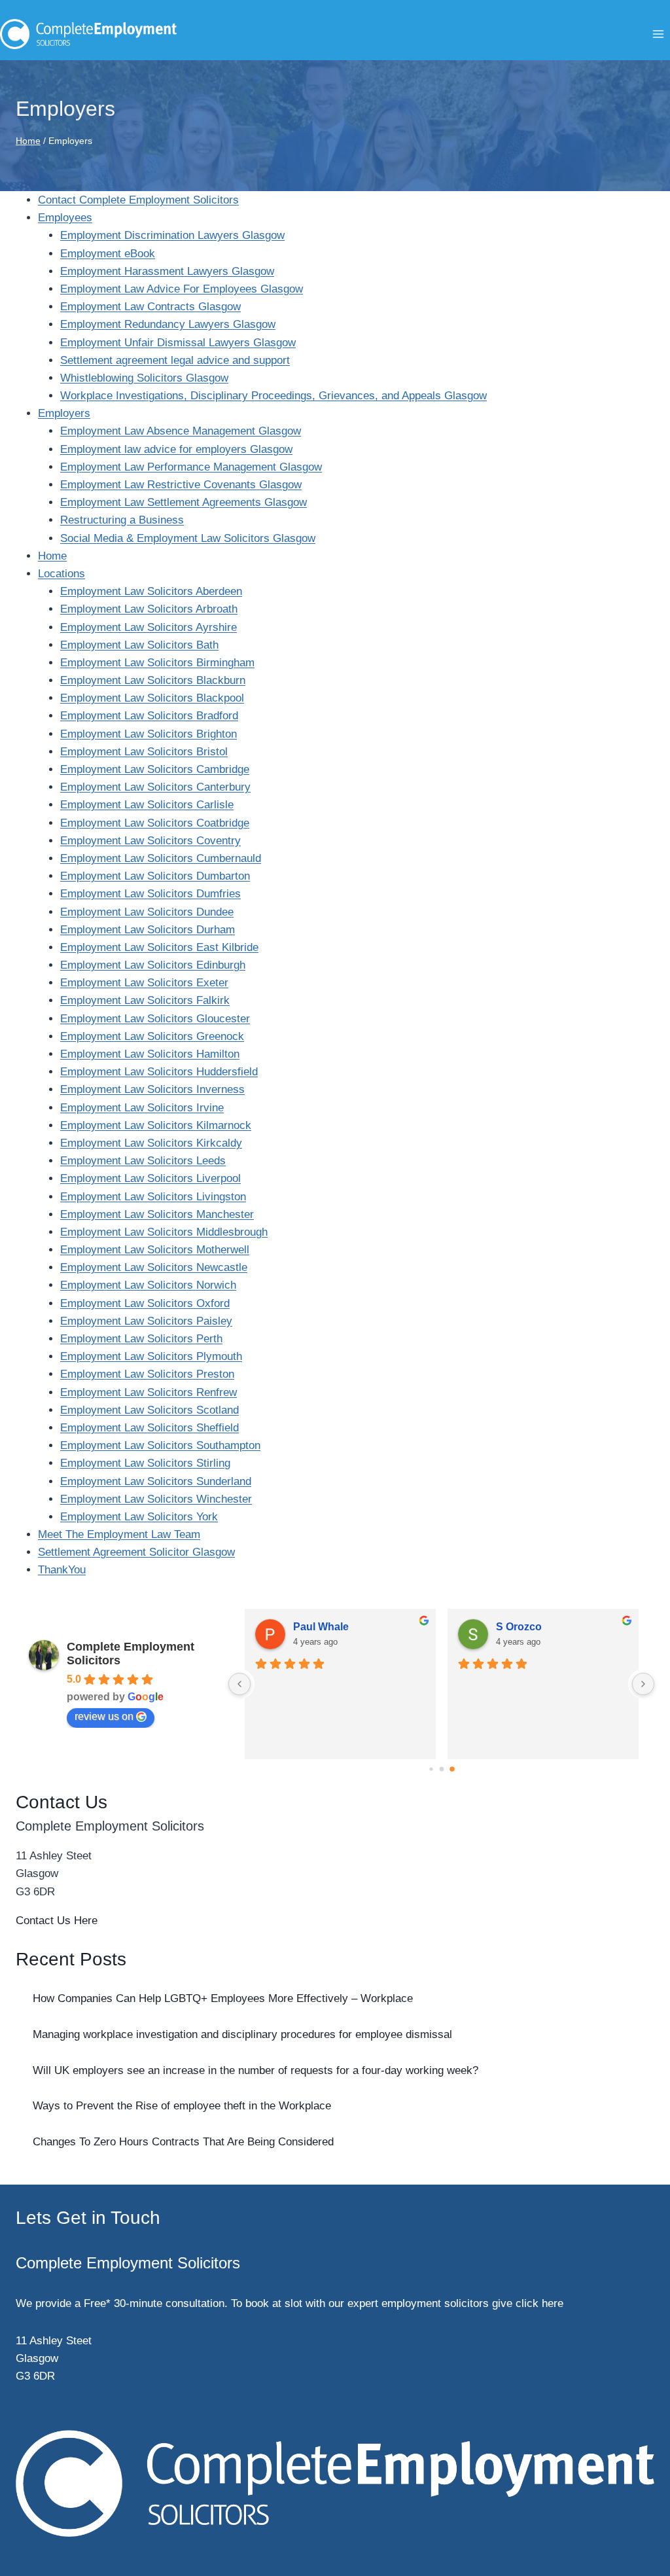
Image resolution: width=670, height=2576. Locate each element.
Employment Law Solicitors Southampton (160, 1445)
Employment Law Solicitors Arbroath (149, 609)
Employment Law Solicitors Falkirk (145, 1000)
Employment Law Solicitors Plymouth (151, 1356)
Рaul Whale (321, 1627)
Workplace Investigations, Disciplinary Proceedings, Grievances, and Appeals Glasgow (273, 396)
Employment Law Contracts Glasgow (150, 307)
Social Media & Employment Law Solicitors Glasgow (188, 538)
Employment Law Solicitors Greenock (152, 1036)
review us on (104, 1716)
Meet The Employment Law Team (119, 1534)
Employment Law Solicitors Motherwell (155, 1250)
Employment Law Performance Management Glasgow (191, 467)
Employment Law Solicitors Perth (141, 1339)
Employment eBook (108, 254)
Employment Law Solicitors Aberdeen (151, 591)
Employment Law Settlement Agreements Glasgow (184, 502)
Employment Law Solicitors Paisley (146, 1321)
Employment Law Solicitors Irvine (142, 1108)
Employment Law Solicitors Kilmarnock (156, 1125)
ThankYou (62, 1570)
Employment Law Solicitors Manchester (157, 1214)
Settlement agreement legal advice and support (175, 360)
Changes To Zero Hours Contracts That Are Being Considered (183, 2142)
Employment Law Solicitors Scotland (150, 1410)
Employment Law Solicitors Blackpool (152, 698)
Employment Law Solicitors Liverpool (150, 1178)
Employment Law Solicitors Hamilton (150, 1054)
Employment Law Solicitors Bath (139, 645)
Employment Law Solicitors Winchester (156, 1499)
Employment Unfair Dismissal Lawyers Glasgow (178, 343)
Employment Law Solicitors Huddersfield (159, 1072)
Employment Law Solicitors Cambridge (155, 769)
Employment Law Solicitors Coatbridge (155, 823)
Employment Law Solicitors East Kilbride (159, 947)
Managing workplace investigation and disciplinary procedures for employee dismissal (244, 2034)
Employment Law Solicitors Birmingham (157, 663)
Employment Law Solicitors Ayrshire (149, 627)
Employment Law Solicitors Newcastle (154, 1267)
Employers (64, 413)
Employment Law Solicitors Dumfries (150, 894)
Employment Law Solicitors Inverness (152, 1089)
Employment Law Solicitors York (139, 1517)
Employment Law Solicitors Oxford (145, 1303)
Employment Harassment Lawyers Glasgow (167, 271)
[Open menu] (658, 34)
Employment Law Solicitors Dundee (147, 912)
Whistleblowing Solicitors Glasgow (144, 378)
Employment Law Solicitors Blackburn (153, 680)
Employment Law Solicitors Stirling (145, 1463)
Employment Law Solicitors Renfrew (149, 1392)
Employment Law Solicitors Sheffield (150, 1428)
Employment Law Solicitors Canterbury (155, 787)
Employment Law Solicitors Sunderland (156, 1481)
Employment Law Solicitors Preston (147, 1374)
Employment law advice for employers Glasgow (176, 449)
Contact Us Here (57, 1921)
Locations (62, 574)
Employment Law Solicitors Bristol (144, 752)
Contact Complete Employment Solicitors (138, 200)
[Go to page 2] (452, 1769)
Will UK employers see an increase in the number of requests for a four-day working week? (256, 2070)
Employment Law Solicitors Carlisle (147, 805)
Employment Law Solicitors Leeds (143, 1161)
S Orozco (519, 1627)
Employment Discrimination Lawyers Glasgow (172, 235)
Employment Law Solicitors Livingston (153, 1197)
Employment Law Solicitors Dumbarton (155, 876)
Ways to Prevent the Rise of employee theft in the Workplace (184, 2106)
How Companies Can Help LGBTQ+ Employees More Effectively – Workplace (223, 1998)
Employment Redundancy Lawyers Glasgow (168, 324)
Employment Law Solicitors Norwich (148, 1285)
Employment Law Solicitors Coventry (150, 841)
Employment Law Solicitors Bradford (149, 716)
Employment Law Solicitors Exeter (144, 983)
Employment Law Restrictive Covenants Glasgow (181, 485)
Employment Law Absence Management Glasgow (181, 431)
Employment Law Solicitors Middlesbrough (164, 1232)
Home (52, 556)
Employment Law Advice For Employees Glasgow (182, 289)
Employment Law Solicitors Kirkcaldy (151, 1143)
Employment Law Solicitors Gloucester (155, 1019)
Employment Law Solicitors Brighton (149, 734)
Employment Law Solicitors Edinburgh (153, 965)
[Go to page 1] (441, 1769)
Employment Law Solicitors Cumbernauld (161, 858)
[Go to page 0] (431, 1769)
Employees (65, 218)
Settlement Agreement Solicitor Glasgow (136, 1552)
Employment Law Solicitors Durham (148, 930)
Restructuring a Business (122, 520)
